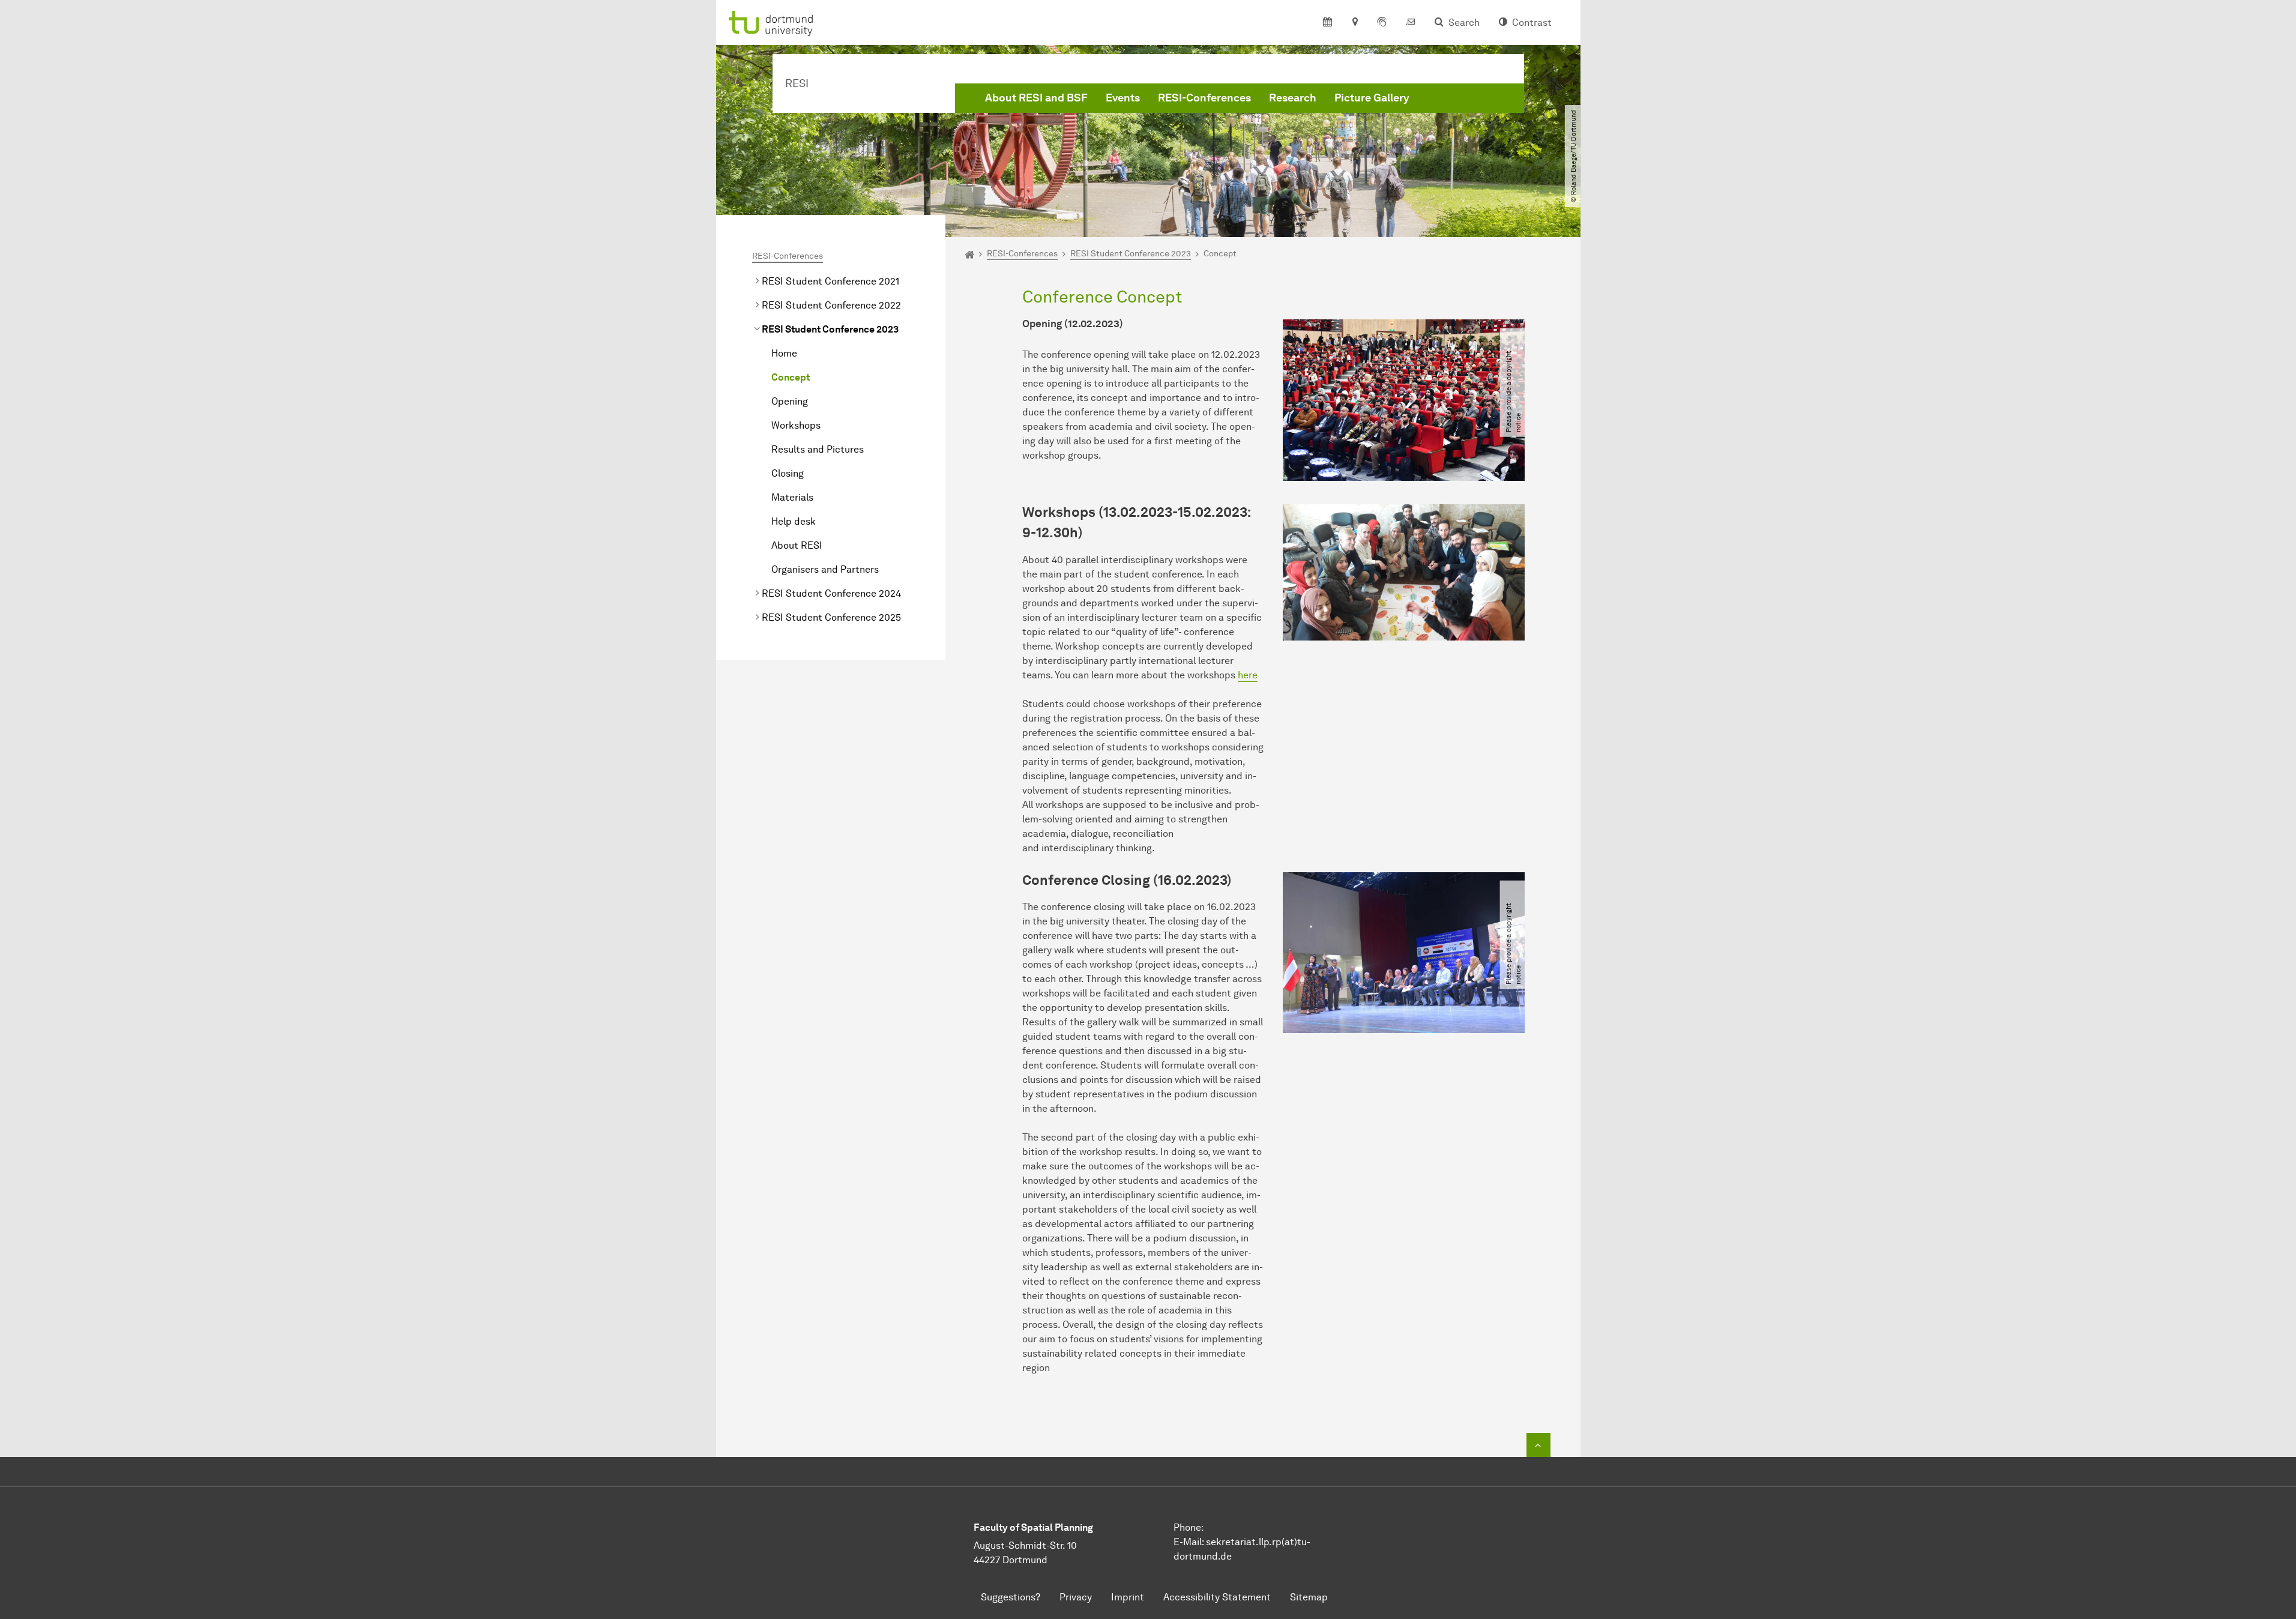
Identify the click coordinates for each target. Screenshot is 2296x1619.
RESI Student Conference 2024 (831, 593)
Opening (790, 401)
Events (1123, 98)
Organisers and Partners (825, 569)
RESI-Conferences (1204, 98)
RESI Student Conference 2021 (830, 281)
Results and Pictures (818, 449)
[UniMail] (1411, 23)
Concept (791, 377)
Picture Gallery (1372, 98)
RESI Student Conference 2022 (831, 305)
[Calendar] (1327, 23)
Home (784, 353)
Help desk (794, 521)
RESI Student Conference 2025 (831, 617)
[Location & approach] (1354, 23)
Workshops (796, 425)
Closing (788, 473)
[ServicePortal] (1382, 23)
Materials (792, 497)
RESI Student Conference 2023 (830, 329)
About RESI (797, 545)
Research (1293, 98)
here (1248, 675)
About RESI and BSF (1036, 98)
